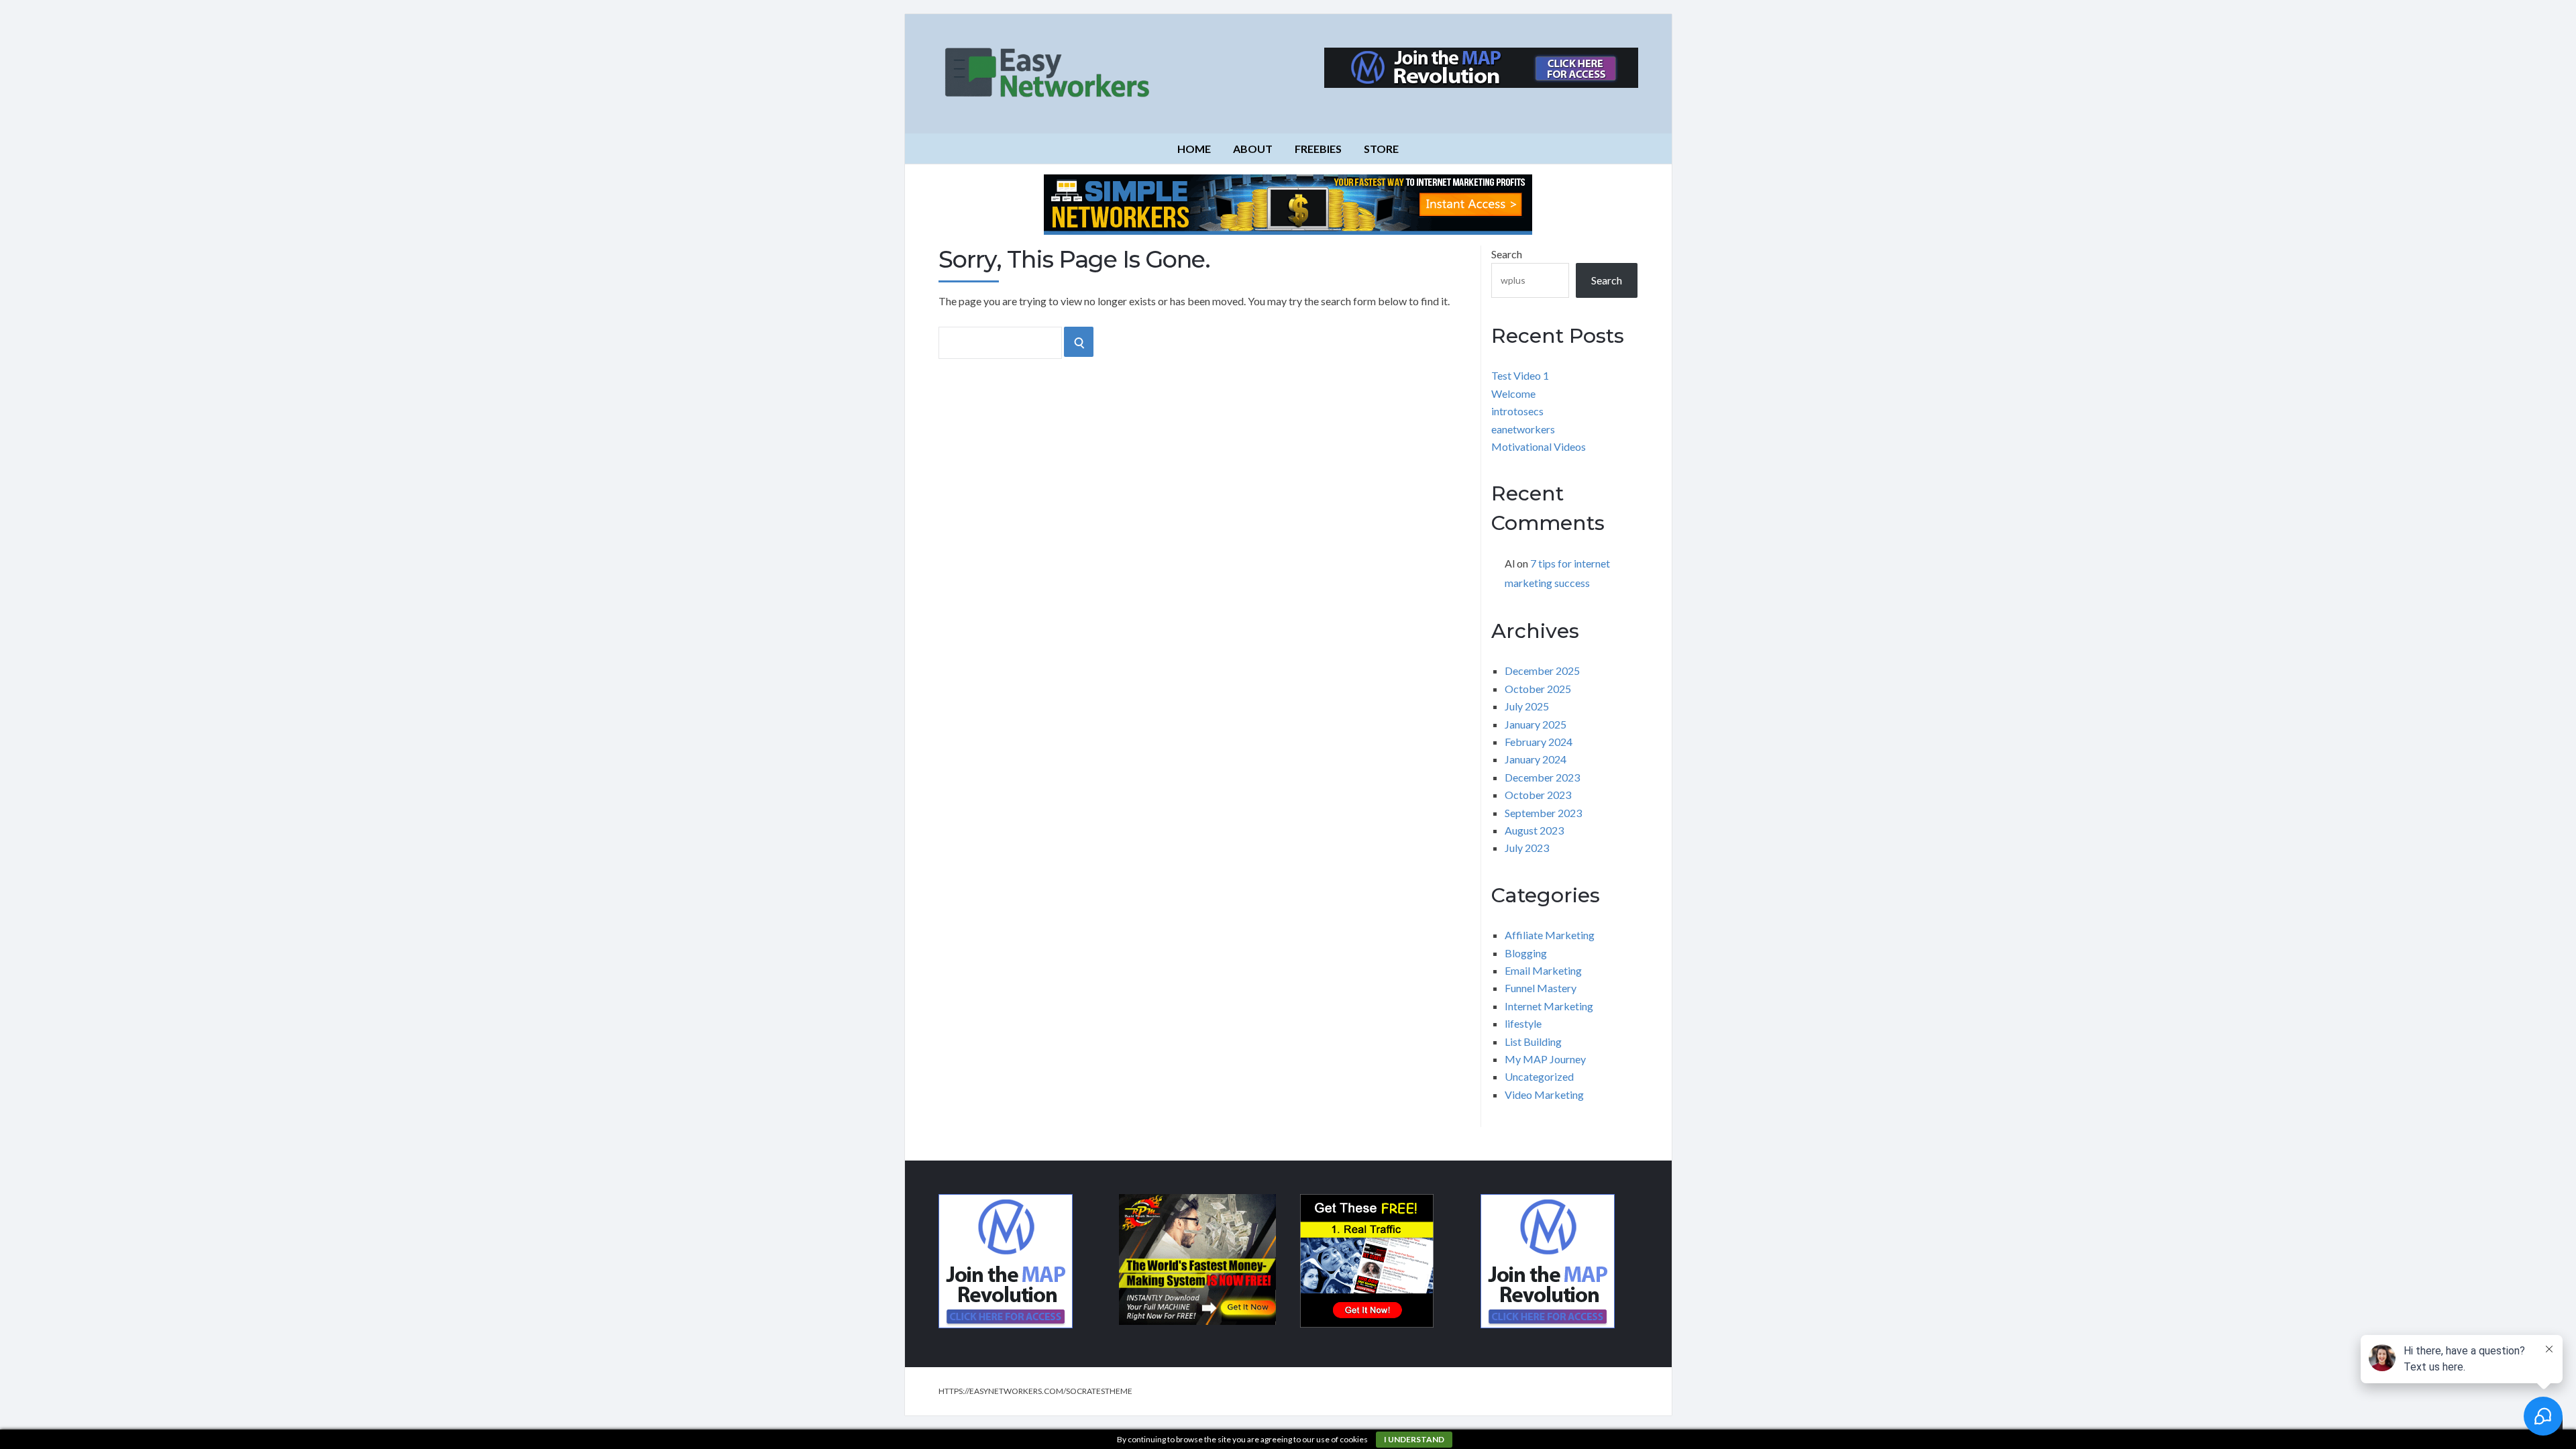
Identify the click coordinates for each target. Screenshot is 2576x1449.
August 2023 (1534, 830)
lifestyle (1523, 1023)
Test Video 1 (1520, 375)
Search (1507, 254)
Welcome (1513, 393)
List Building (1533, 1041)
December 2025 (1542, 670)
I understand (1414, 1439)
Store (1381, 149)
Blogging (1526, 953)
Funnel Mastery (1541, 988)
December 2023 (1542, 777)
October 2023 (1538, 795)
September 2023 (1543, 813)
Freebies (1318, 149)
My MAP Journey (1545, 1059)
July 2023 (1527, 848)
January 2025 (1536, 724)
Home (1194, 149)
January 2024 (1536, 759)
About (1253, 149)
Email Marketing (1543, 970)
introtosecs (1517, 411)
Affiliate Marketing (1550, 935)
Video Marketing (1544, 1094)
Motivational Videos (1539, 446)
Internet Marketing (1549, 1006)
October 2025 (1538, 689)
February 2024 (1539, 742)
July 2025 (1527, 706)
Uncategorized (1539, 1076)
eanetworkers (1523, 429)
